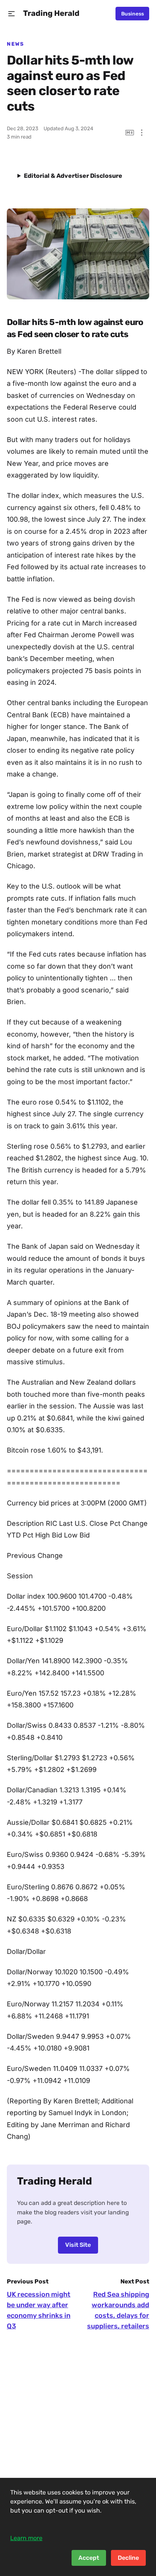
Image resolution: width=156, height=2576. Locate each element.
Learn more (26, 2538)
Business (133, 14)
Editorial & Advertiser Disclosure (73, 176)
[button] (12, 14)
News (15, 44)
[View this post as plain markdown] (130, 133)
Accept (89, 2558)
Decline (128, 2558)
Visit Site (78, 2245)
